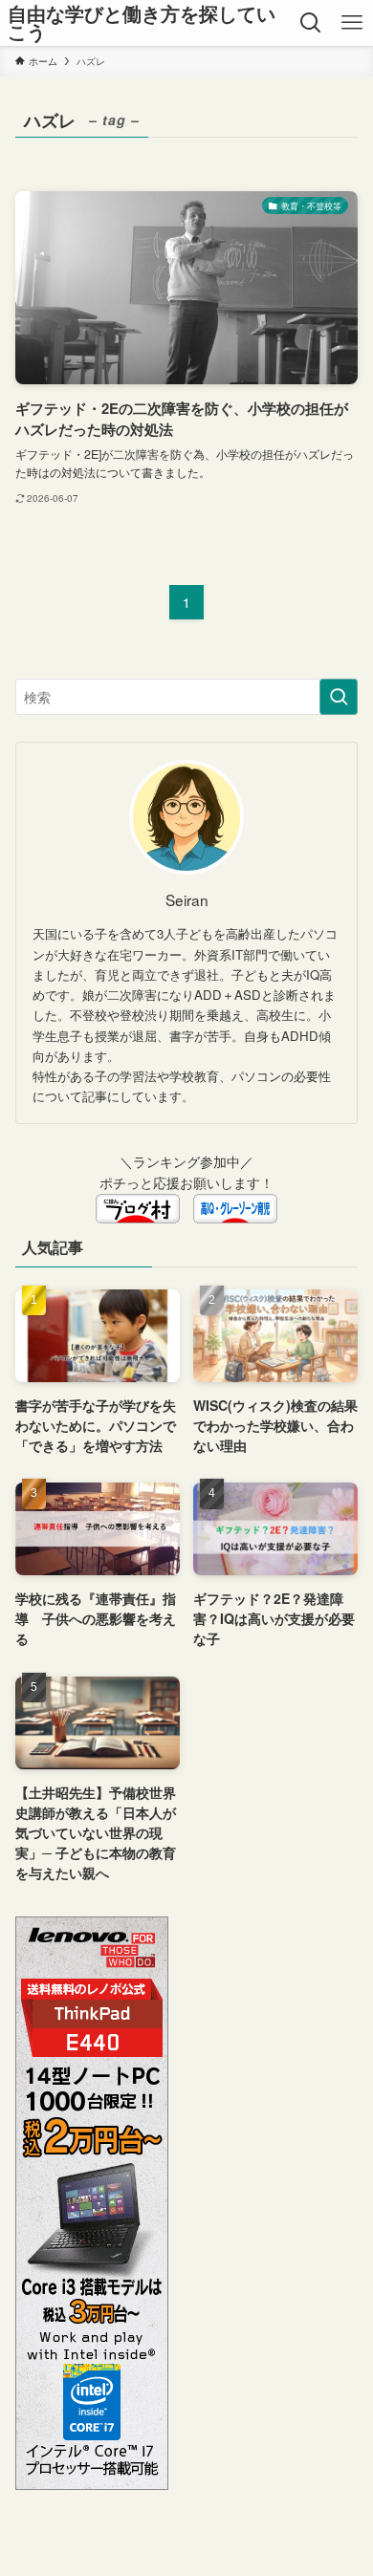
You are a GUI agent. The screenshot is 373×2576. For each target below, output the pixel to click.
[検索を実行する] (339, 697)
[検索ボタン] (311, 23)
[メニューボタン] (352, 23)
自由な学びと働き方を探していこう (142, 23)
